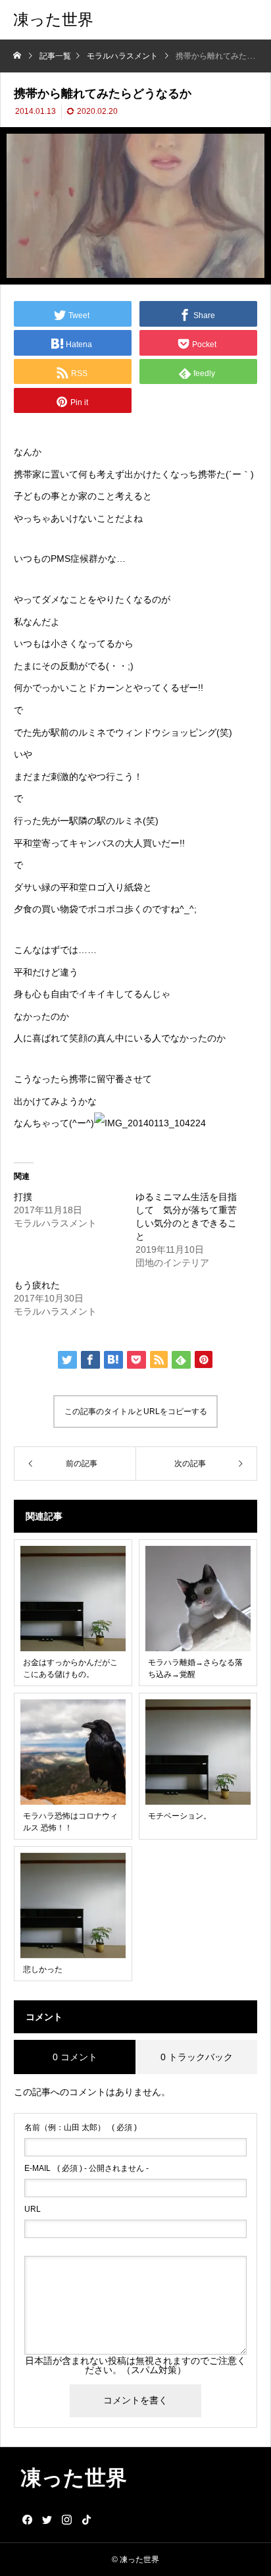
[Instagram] (66, 2519)
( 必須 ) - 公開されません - (86, 2168)
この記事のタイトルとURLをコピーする (136, 1411)
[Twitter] (47, 2519)
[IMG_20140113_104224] (150, 1123)
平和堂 (28, 843)
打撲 (23, 1197)
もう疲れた (37, 1285)
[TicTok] (86, 2519)
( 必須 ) (81, 2127)
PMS (61, 559)
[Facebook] (27, 2519)
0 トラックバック (197, 2057)
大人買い (143, 843)
